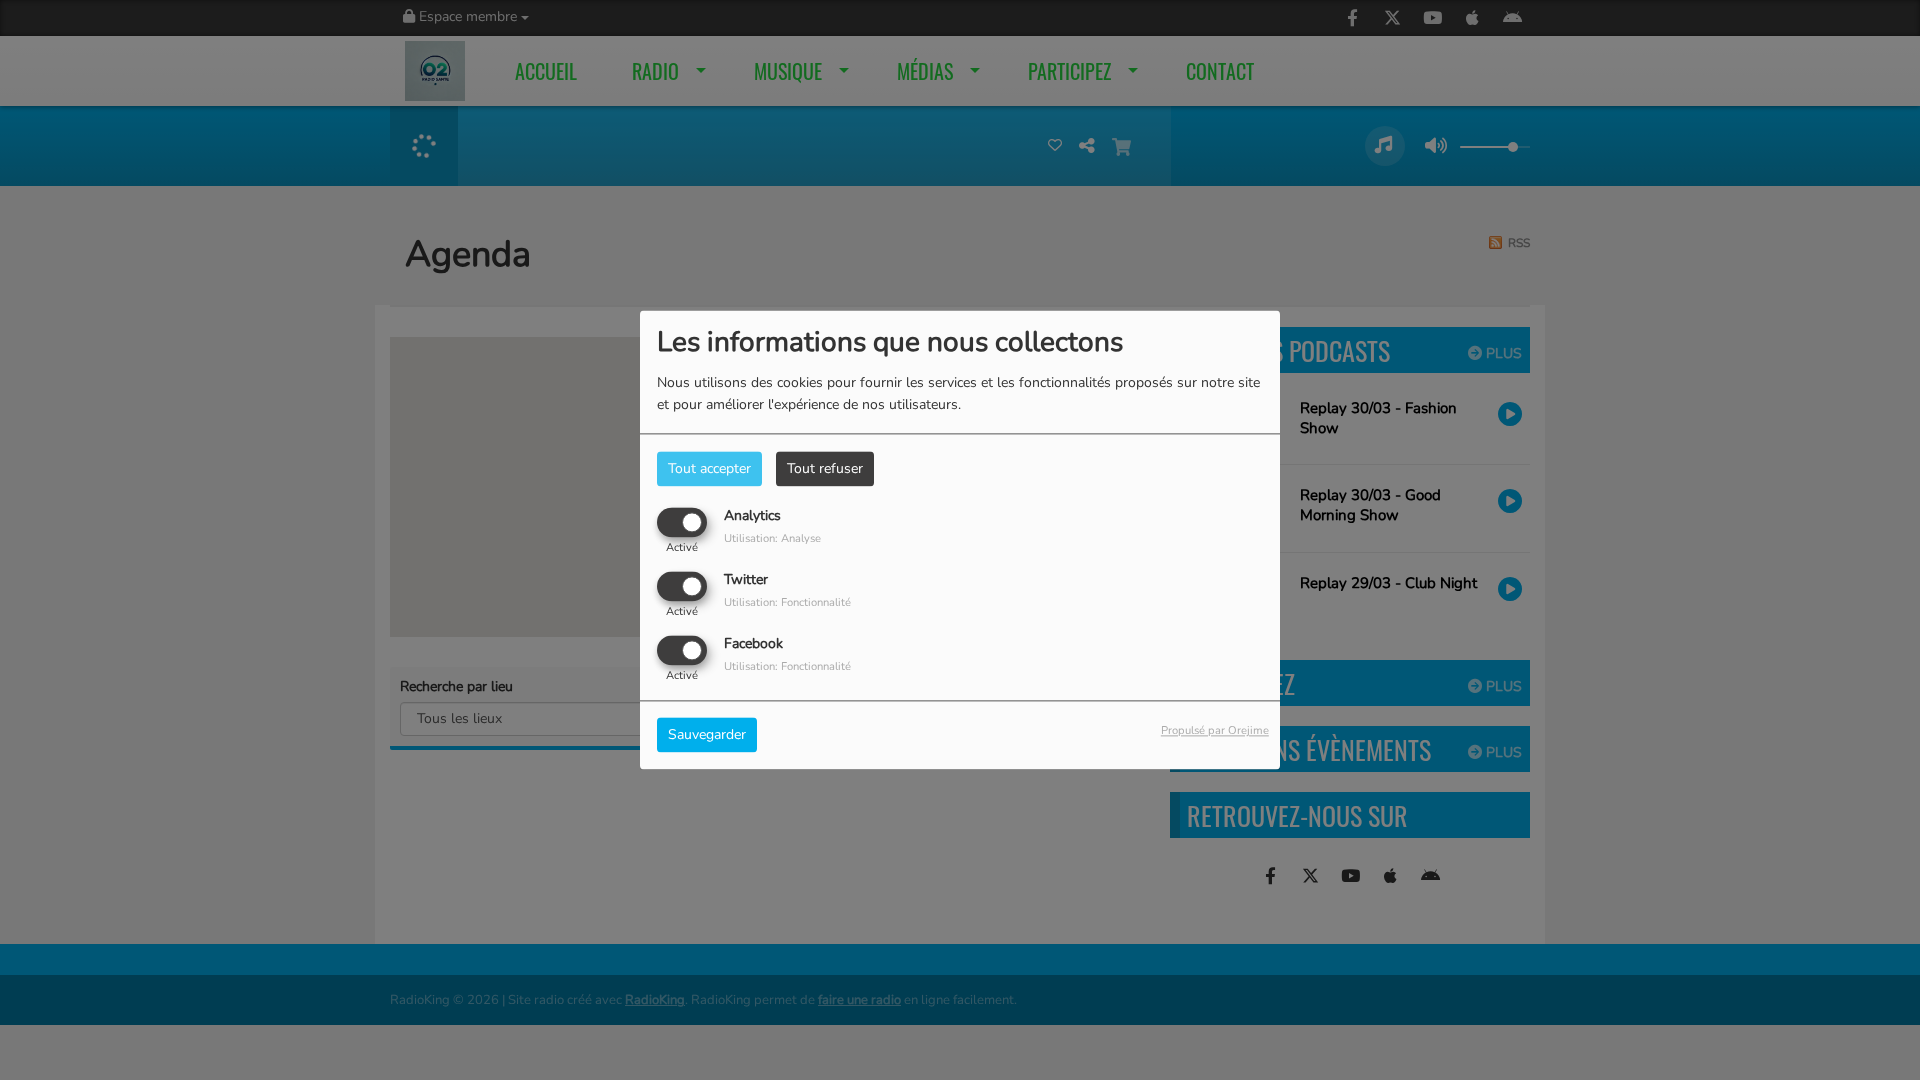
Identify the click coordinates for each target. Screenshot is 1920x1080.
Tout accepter (709, 468)
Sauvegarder (707, 735)
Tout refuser (825, 468)
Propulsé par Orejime (1215, 731)
